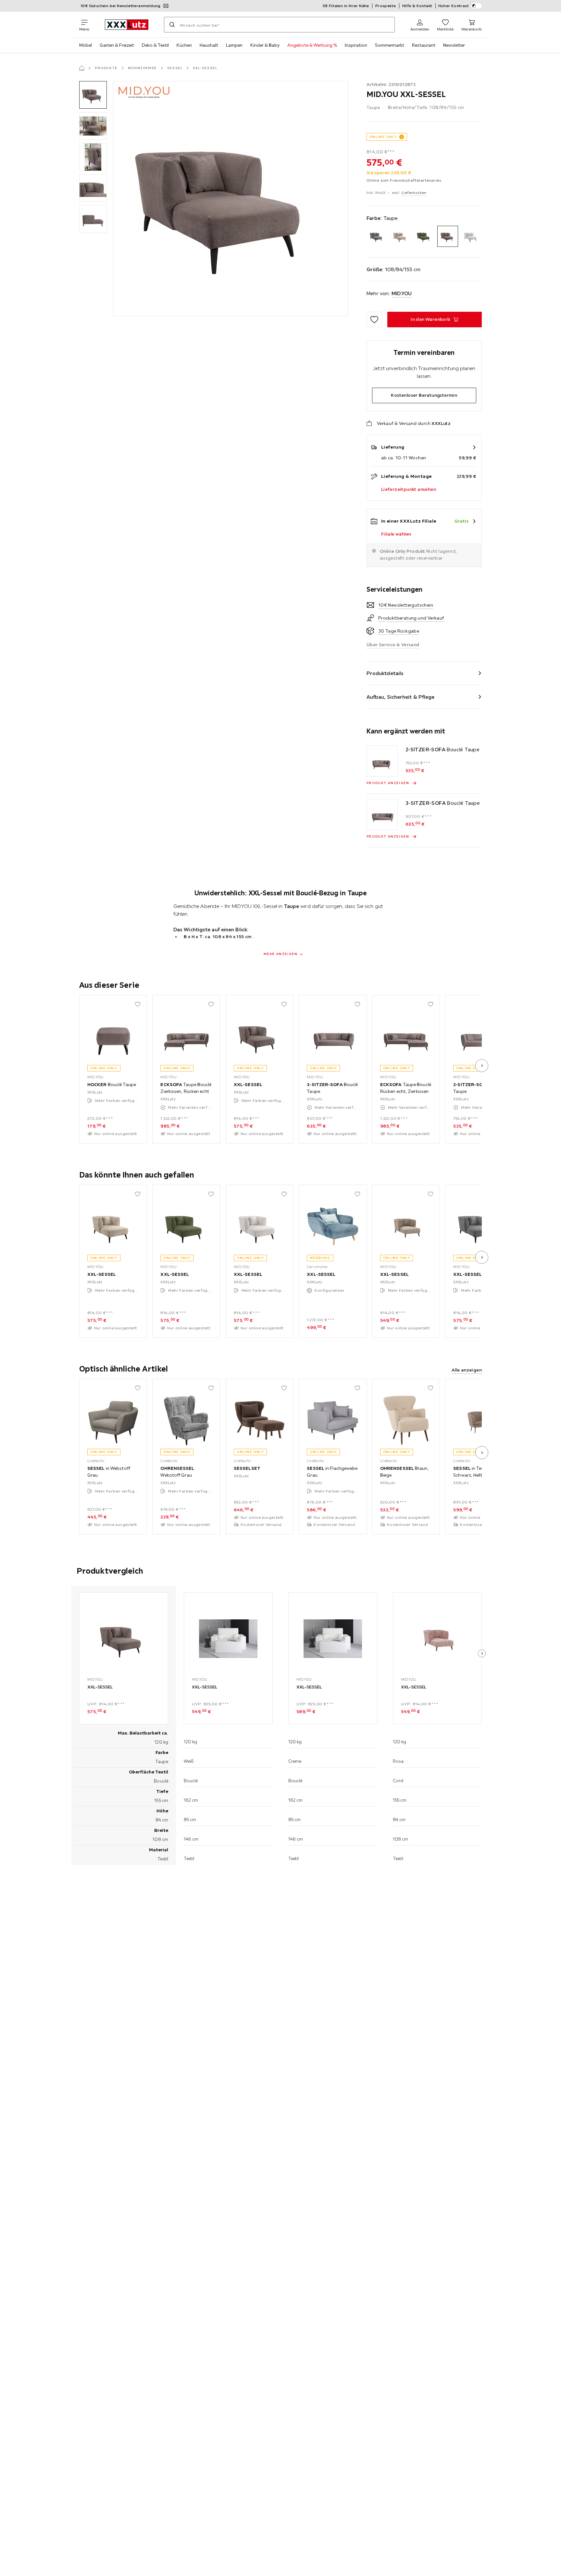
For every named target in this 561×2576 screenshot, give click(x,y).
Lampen (234, 45)
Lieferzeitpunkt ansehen (409, 489)
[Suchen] (172, 25)
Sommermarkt (390, 45)
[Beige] (400, 236)
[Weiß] (471, 236)
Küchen (184, 45)
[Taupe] (448, 236)
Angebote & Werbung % (312, 45)
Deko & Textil (155, 45)
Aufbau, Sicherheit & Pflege (401, 697)
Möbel (86, 45)
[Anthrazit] (377, 236)
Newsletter (454, 45)
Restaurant (424, 45)
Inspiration (356, 45)
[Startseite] (82, 68)
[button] (93, 95)
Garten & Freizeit (117, 45)
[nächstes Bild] (482, 1066)
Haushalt (209, 45)
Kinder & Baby (265, 45)
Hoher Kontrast (454, 6)
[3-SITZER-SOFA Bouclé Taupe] (382, 815)
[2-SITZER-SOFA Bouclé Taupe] (382, 761)
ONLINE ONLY (383, 137)
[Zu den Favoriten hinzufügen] (374, 320)
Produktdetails (385, 673)
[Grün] (424, 236)
